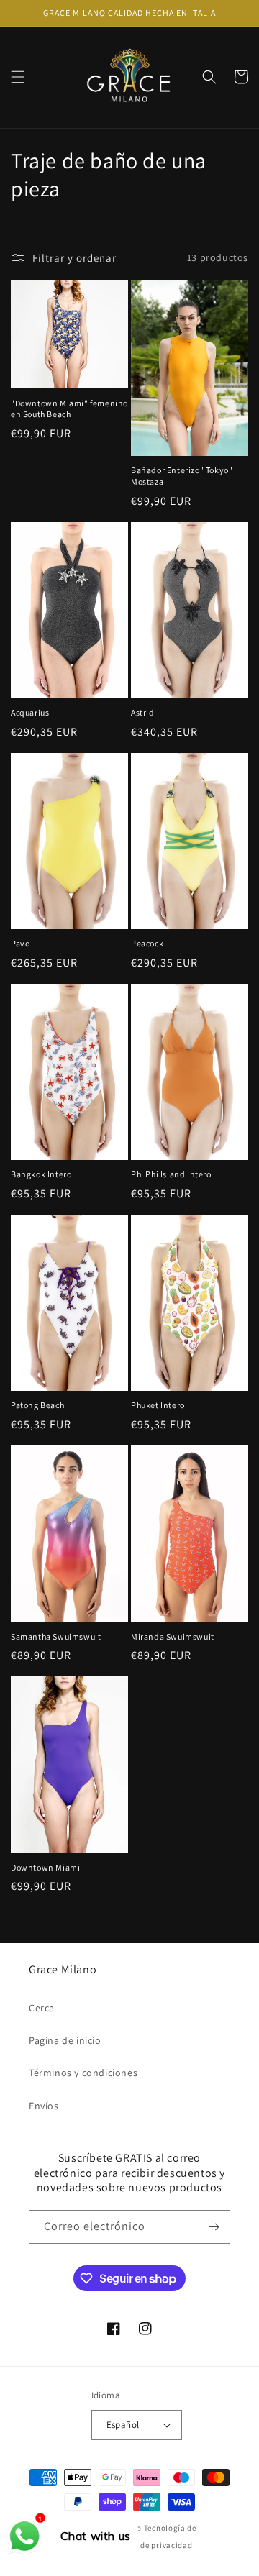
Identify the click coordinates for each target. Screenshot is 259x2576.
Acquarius (30, 712)
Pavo (20, 943)
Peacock (147, 943)
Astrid (143, 712)
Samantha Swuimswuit (56, 1636)
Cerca (42, 2008)
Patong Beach (37, 1405)
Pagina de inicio (65, 2040)
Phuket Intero (158, 1405)
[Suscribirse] (214, 2227)
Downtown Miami (45, 1867)
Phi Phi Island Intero (171, 1174)
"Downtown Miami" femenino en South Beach (69, 409)
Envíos (44, 2106)
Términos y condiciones (83, 2073)
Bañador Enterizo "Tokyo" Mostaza (182, 476)
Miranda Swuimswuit (173, 1636)
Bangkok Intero (41, 1174)
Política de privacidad (150, 2545)
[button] (18, 77)
